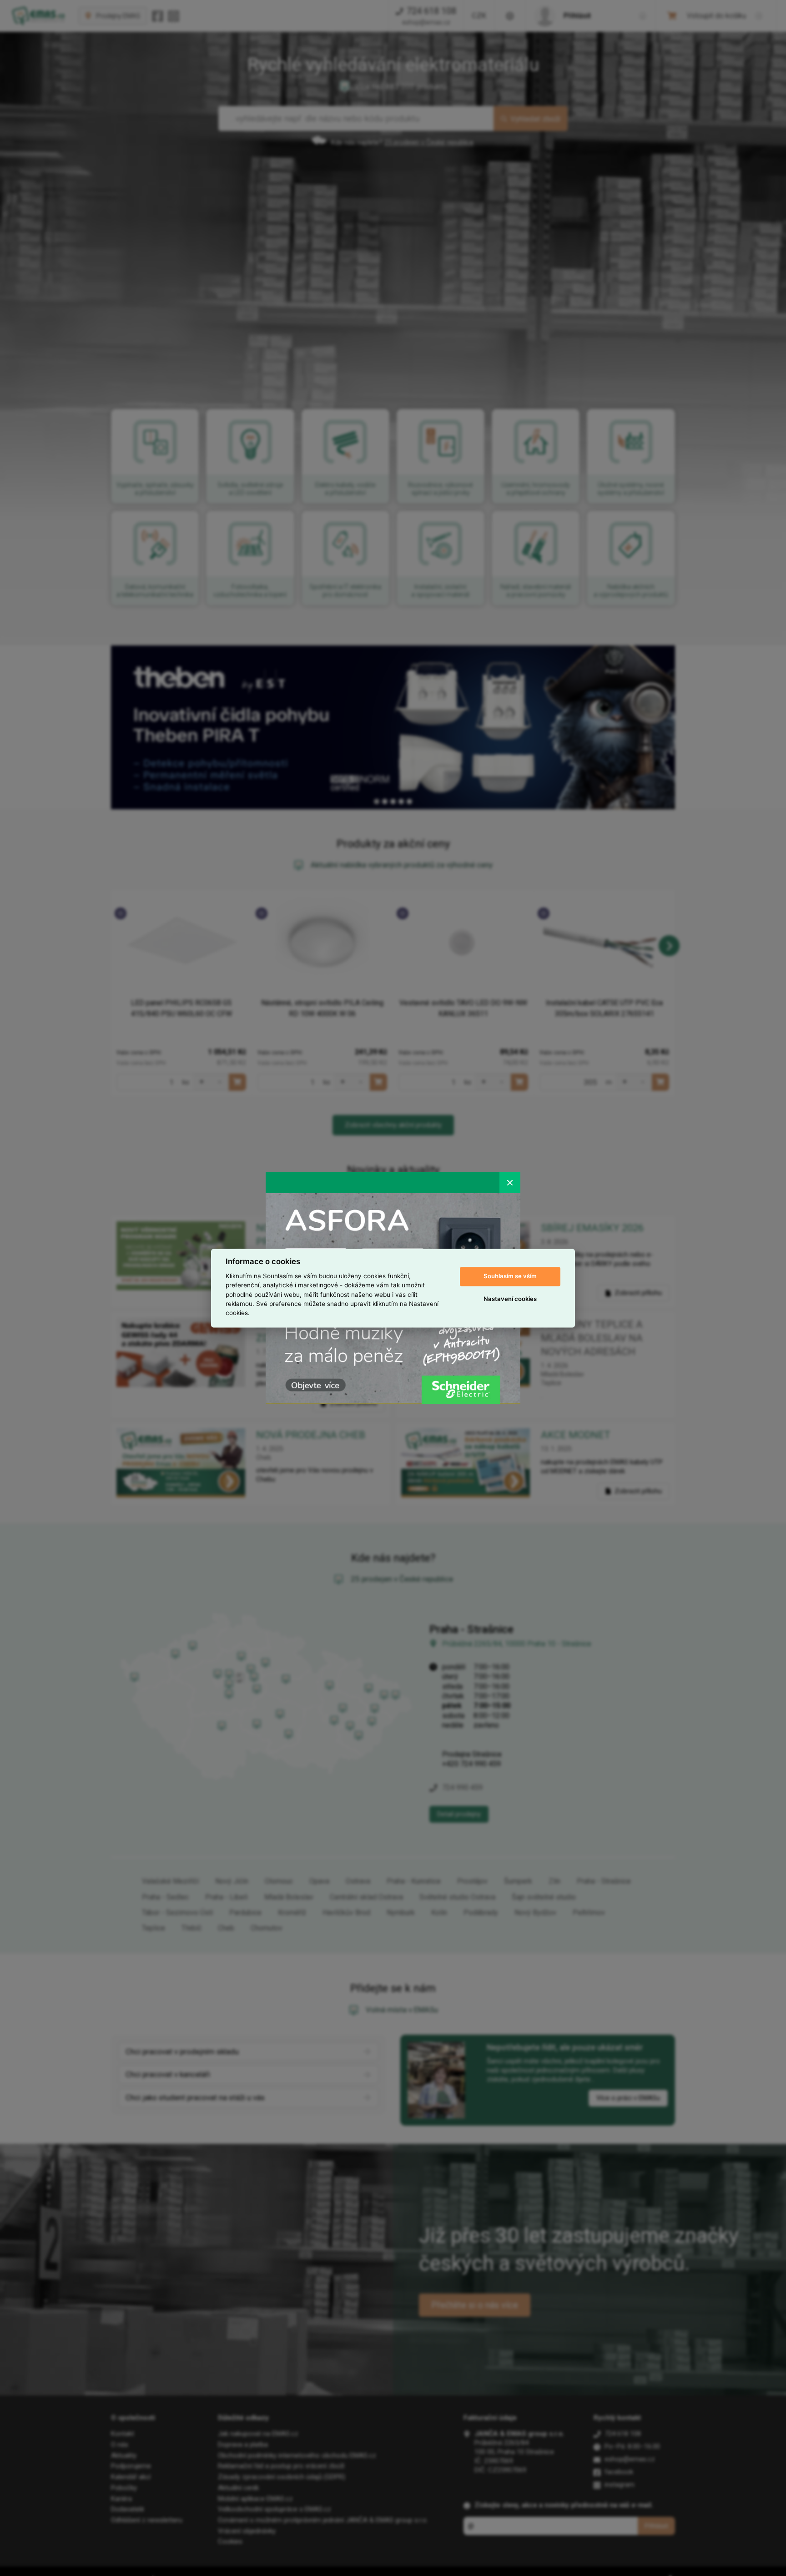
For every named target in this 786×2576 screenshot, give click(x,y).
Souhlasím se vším (510, 1276)
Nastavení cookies (510, 1299)
